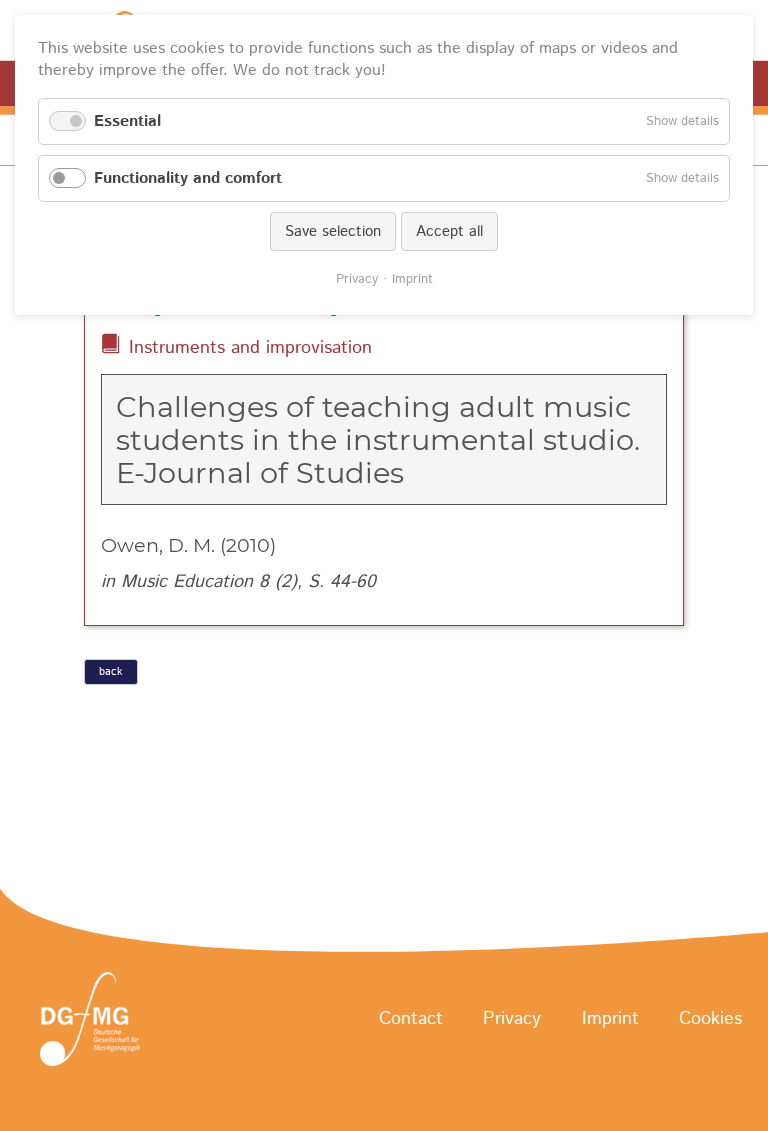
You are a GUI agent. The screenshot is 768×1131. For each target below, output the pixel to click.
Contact (411, 1020)
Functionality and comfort (188, 178)
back (110, 672)
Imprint (610, 1020)
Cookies (710, 1020)
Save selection (333, 231)
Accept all (449, 231)
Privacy (512, 1020)
